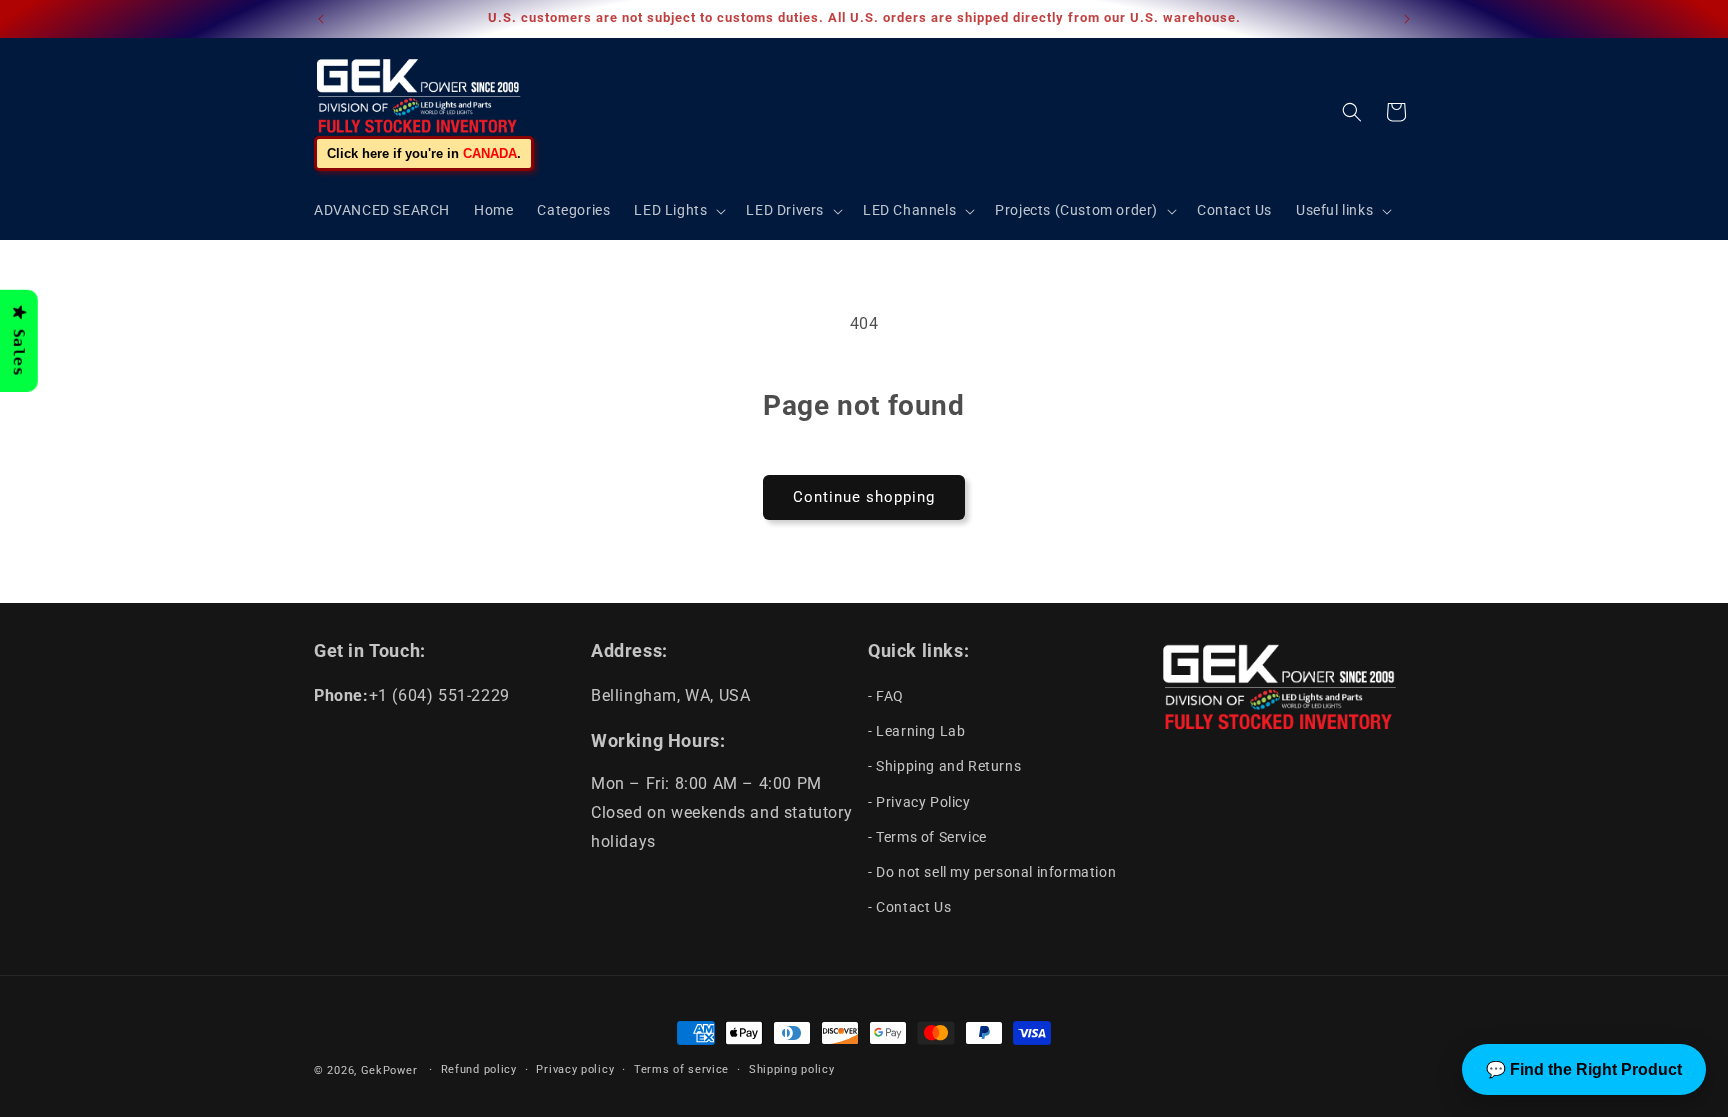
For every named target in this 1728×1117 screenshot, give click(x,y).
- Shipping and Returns (944, 766)
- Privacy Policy (919, 802)
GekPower (389, 1070)
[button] (678, 210)
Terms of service (681, 1069)
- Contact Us (909, 907)
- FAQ (886, 696)
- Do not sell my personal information (992, 872)
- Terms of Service (927, 837)
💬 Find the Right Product (1584, 1069)
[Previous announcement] (321, 19)
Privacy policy (575, 1069)
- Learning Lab (916, 731)
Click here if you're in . (424, 153)
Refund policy (479, 1069)
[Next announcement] (1407, 19)
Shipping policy (792, 1069)
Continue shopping (864, 497)
